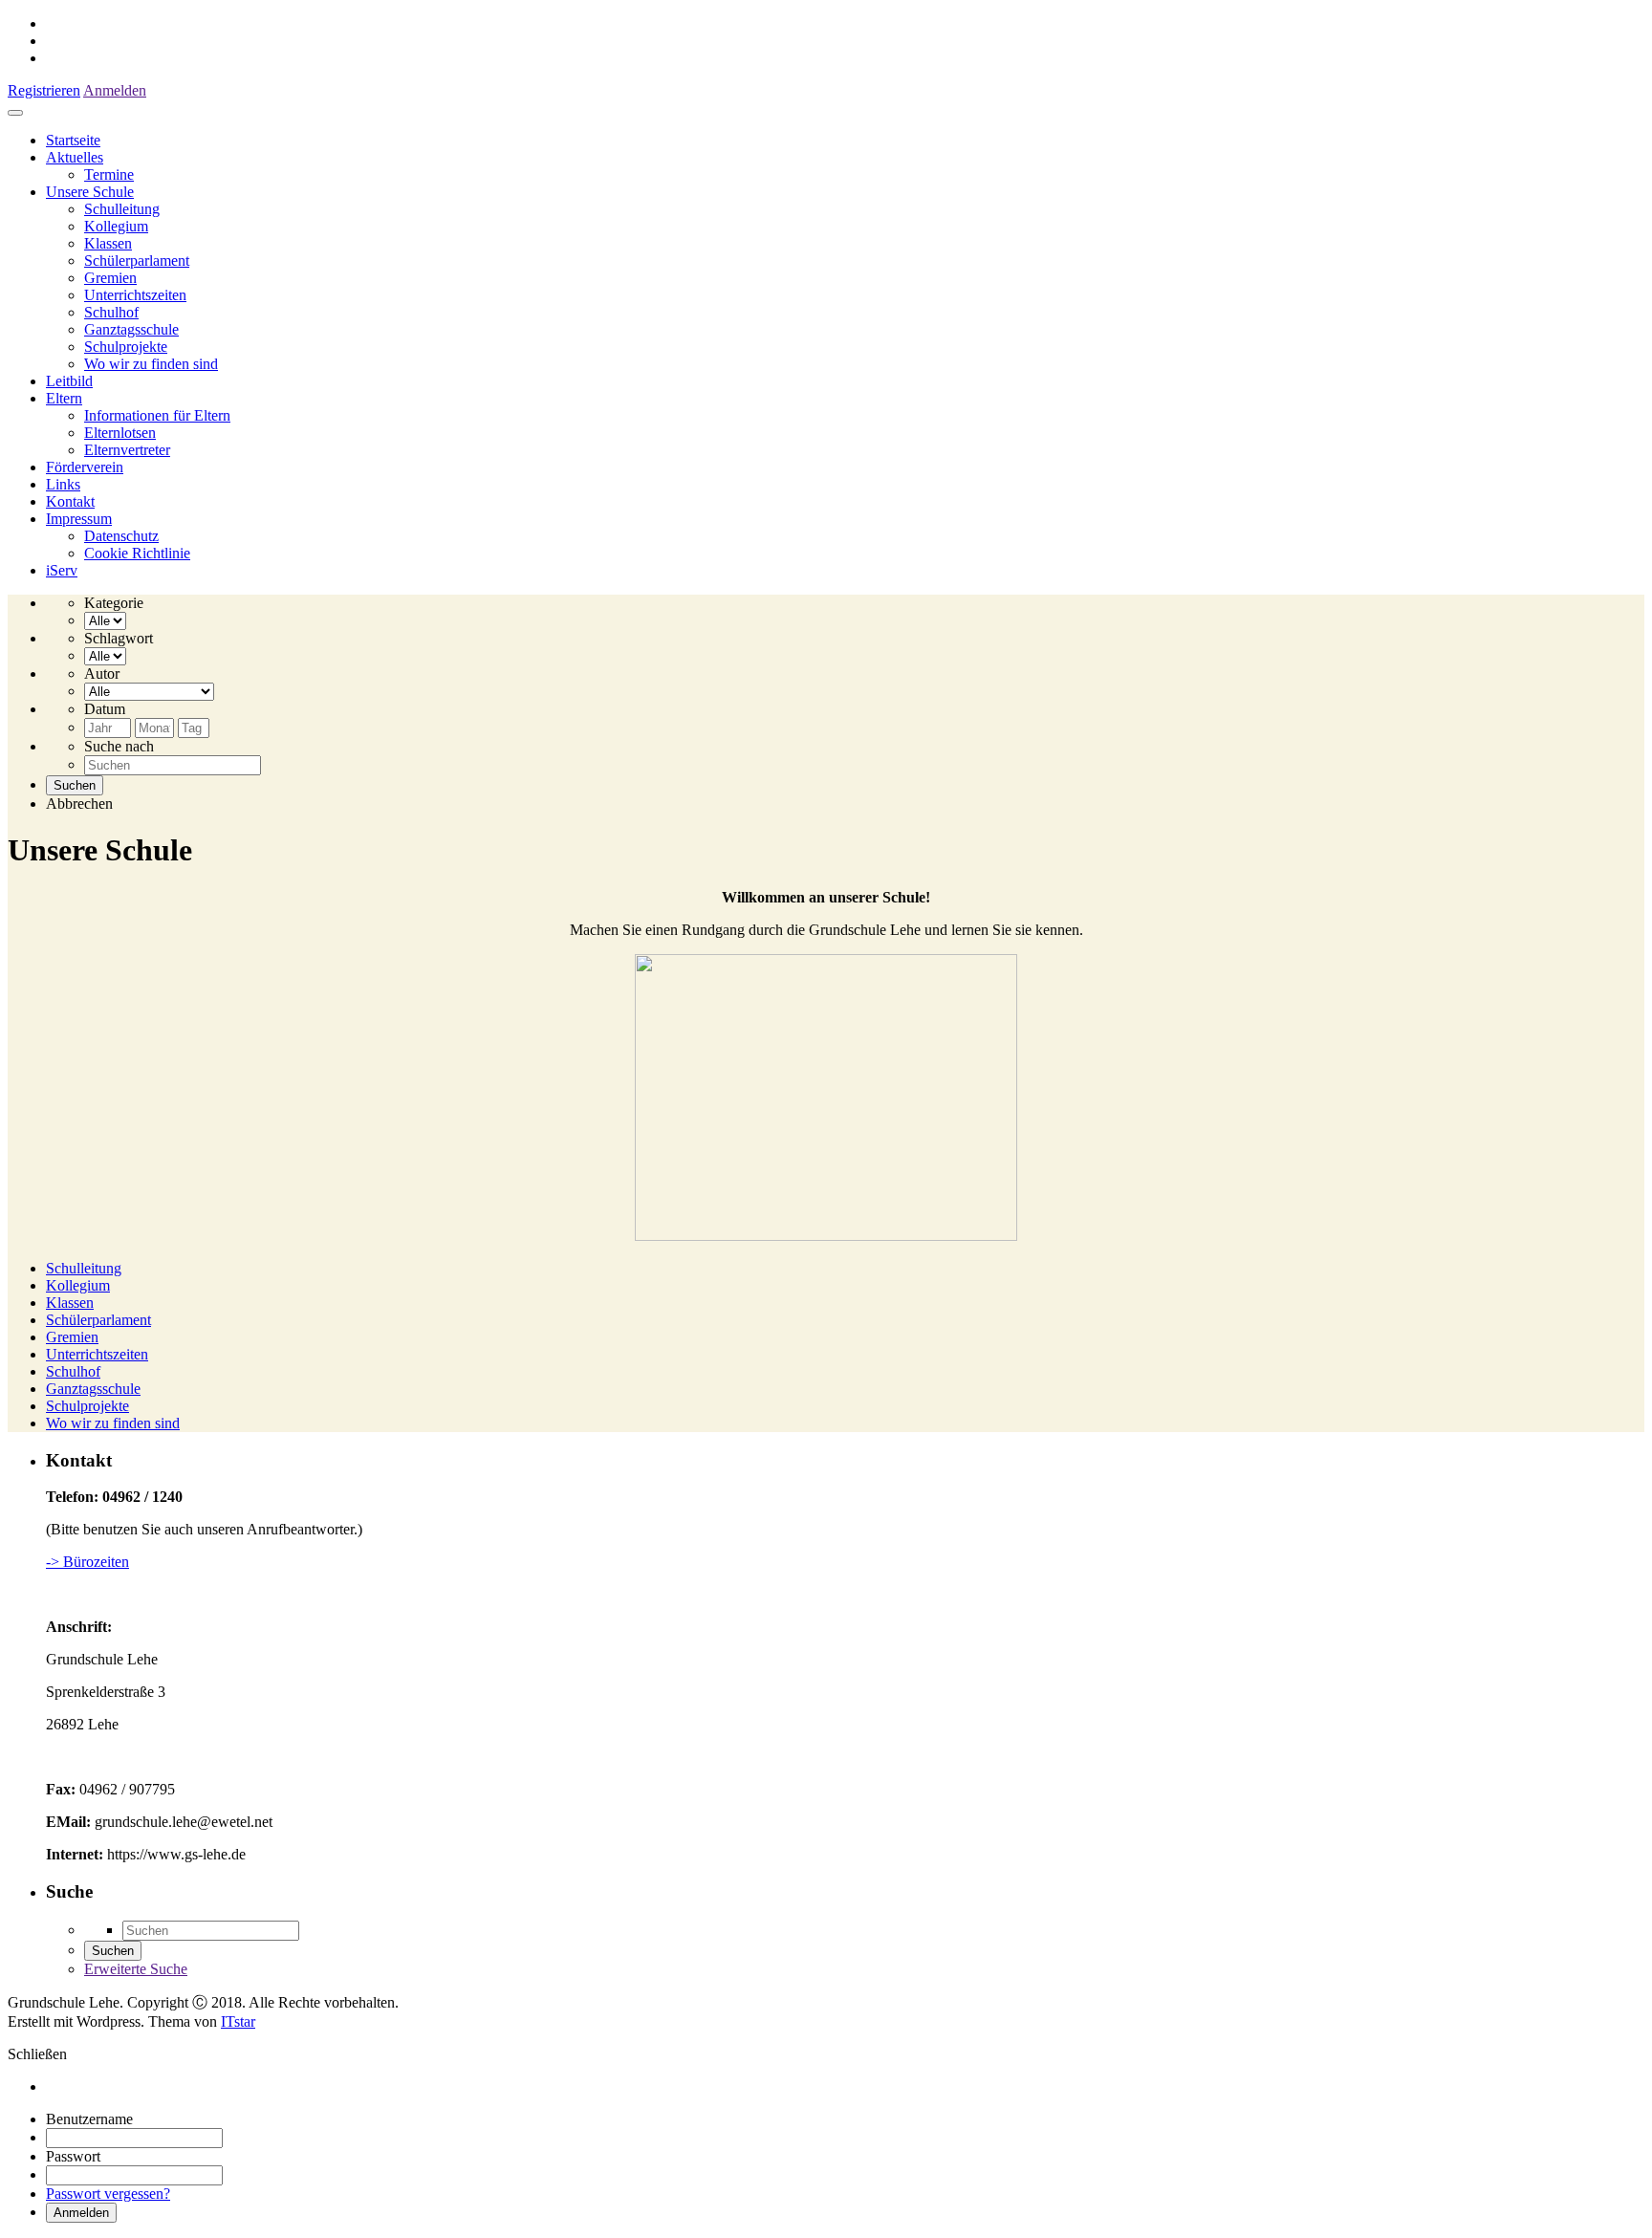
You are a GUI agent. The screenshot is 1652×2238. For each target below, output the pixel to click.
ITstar (238, 2021)
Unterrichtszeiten (135, 295)
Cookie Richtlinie (137, 553)
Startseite (73, 140)
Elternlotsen (120, 433)
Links (63, 484)
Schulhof (111, 312)
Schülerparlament (137, 261)
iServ (62, 570)
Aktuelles (75, 157)
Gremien (110, 278)
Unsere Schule (90, 192)
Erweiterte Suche (136, 1969)
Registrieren (44, 90)
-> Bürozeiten (87, 1562)
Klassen (108, 243)
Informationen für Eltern (157, 415)
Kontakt (70, 501)
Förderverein (85, 467)
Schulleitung (122, 209)
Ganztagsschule (131, 329)
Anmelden (115, 90)
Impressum (79, 519)
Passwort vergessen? (108, 2194)
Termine (109, 174)
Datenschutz (121, 536)
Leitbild (69, 381)
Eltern (64, 398)
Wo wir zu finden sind (151, 364)
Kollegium (116, 226)
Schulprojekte (126, 347)
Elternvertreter (127, 450)
